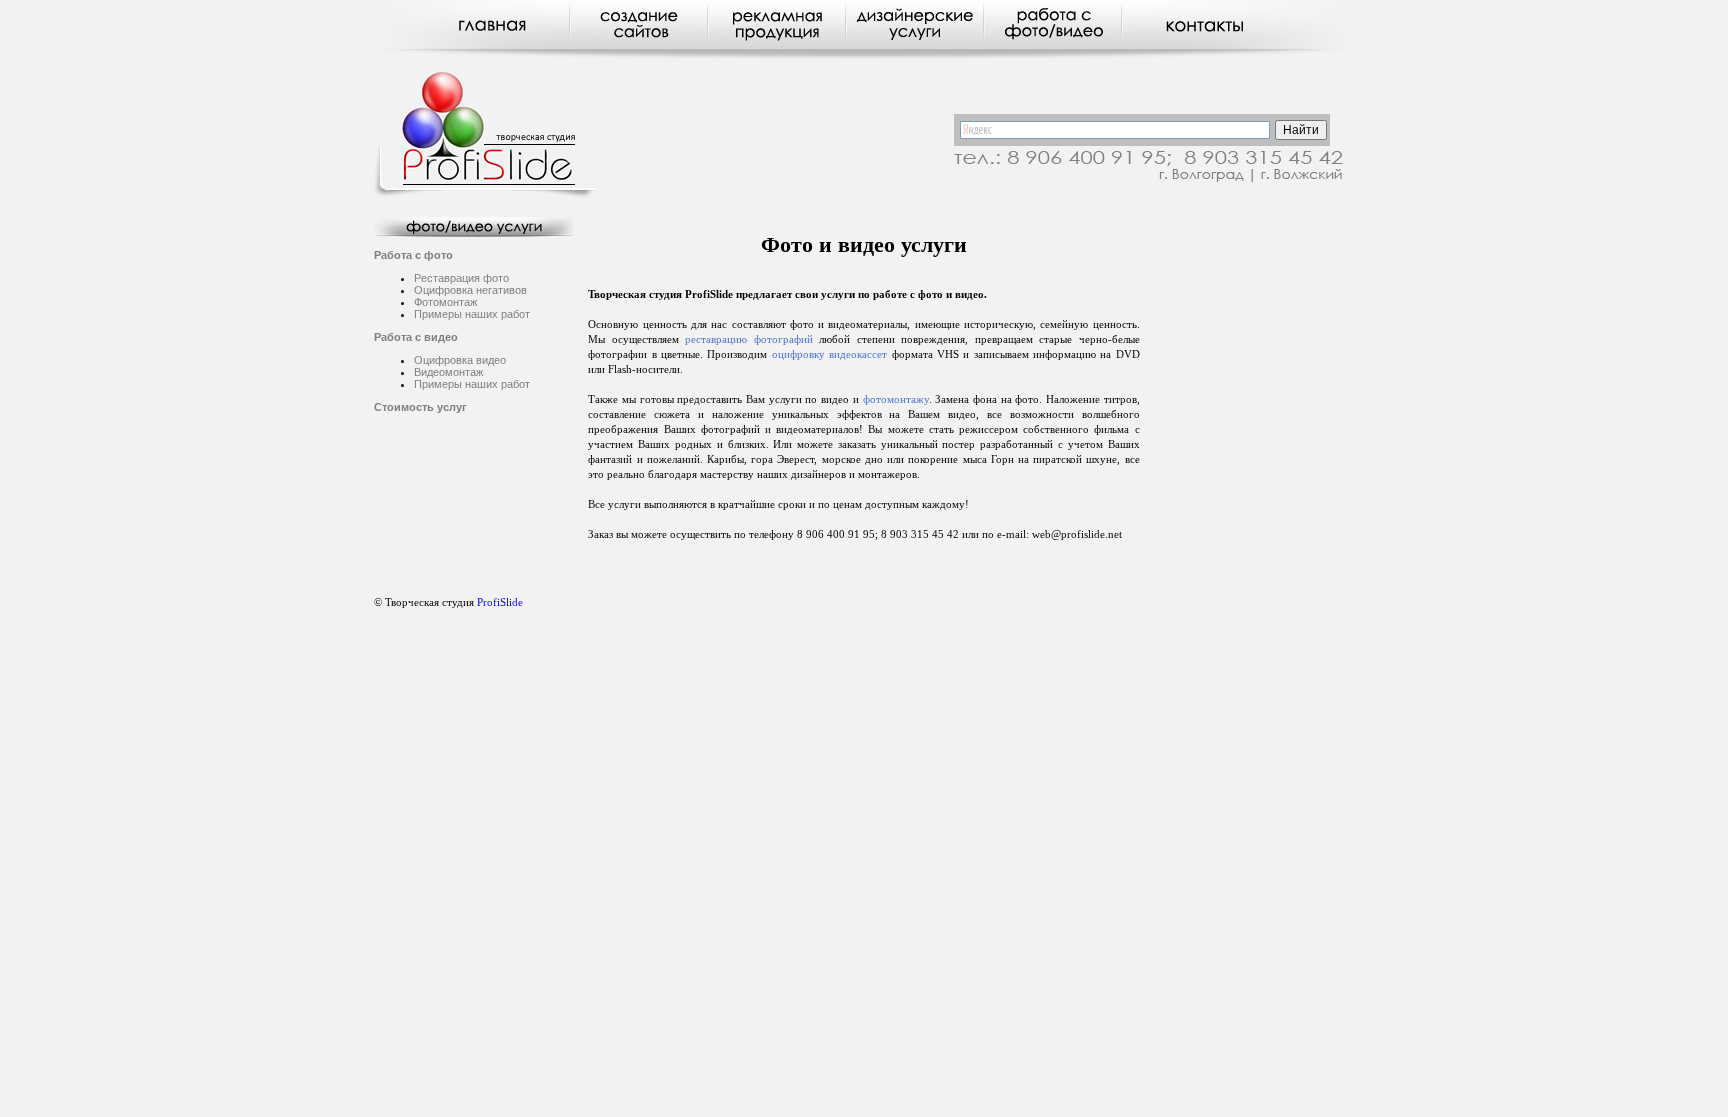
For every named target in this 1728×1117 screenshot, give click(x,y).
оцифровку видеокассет (829, 354)
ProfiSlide (500, 602)
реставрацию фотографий (748, 339)
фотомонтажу (896, 399)
